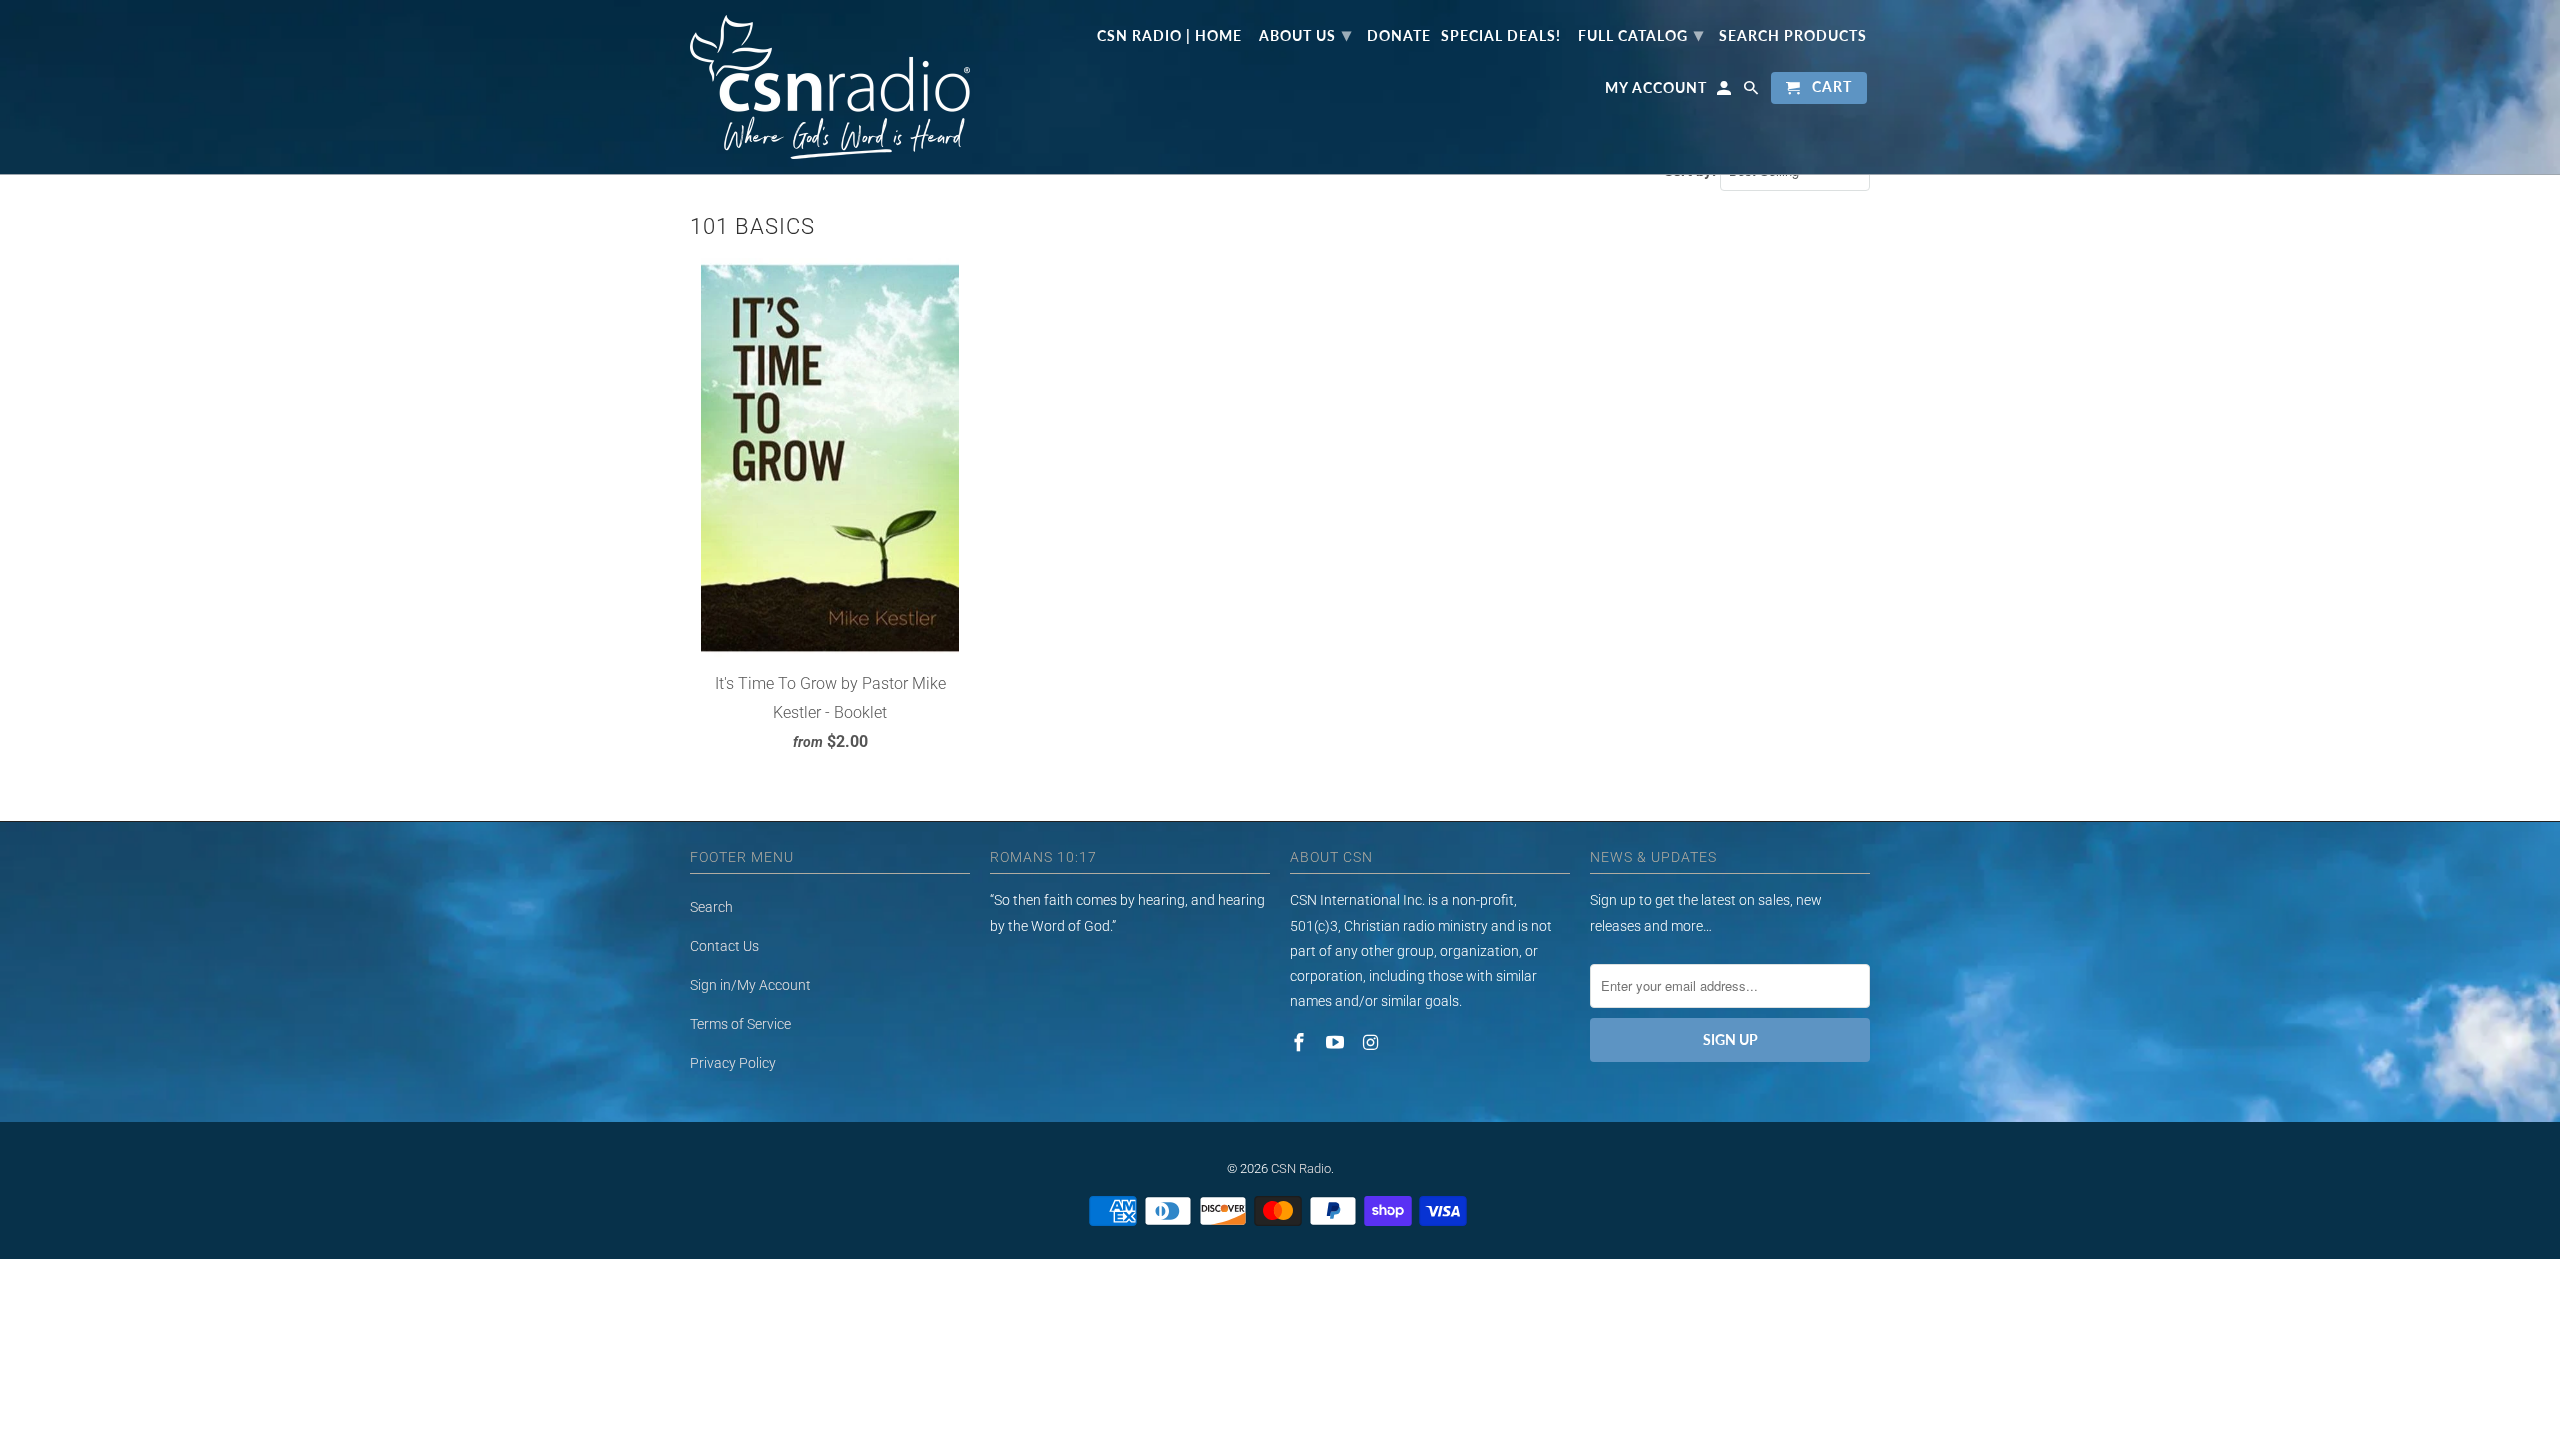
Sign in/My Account (750, 985)
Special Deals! (1501, 36)
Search (711, 907)
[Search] (1752, 92)
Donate (1399, 36)
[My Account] (1725, 92)
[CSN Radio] (830, 87)
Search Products (1793, 36)
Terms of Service (740, 1024)
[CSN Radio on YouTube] (1337, 1042)
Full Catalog (1641, 34)
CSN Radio (1301, 1168)
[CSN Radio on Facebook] (1301, 1042)
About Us (1305, 34)
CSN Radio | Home (1169, 36)
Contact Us (724, 946)
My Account (1656, 88)
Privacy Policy (733, 1063)
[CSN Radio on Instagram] (1373, 1042)
